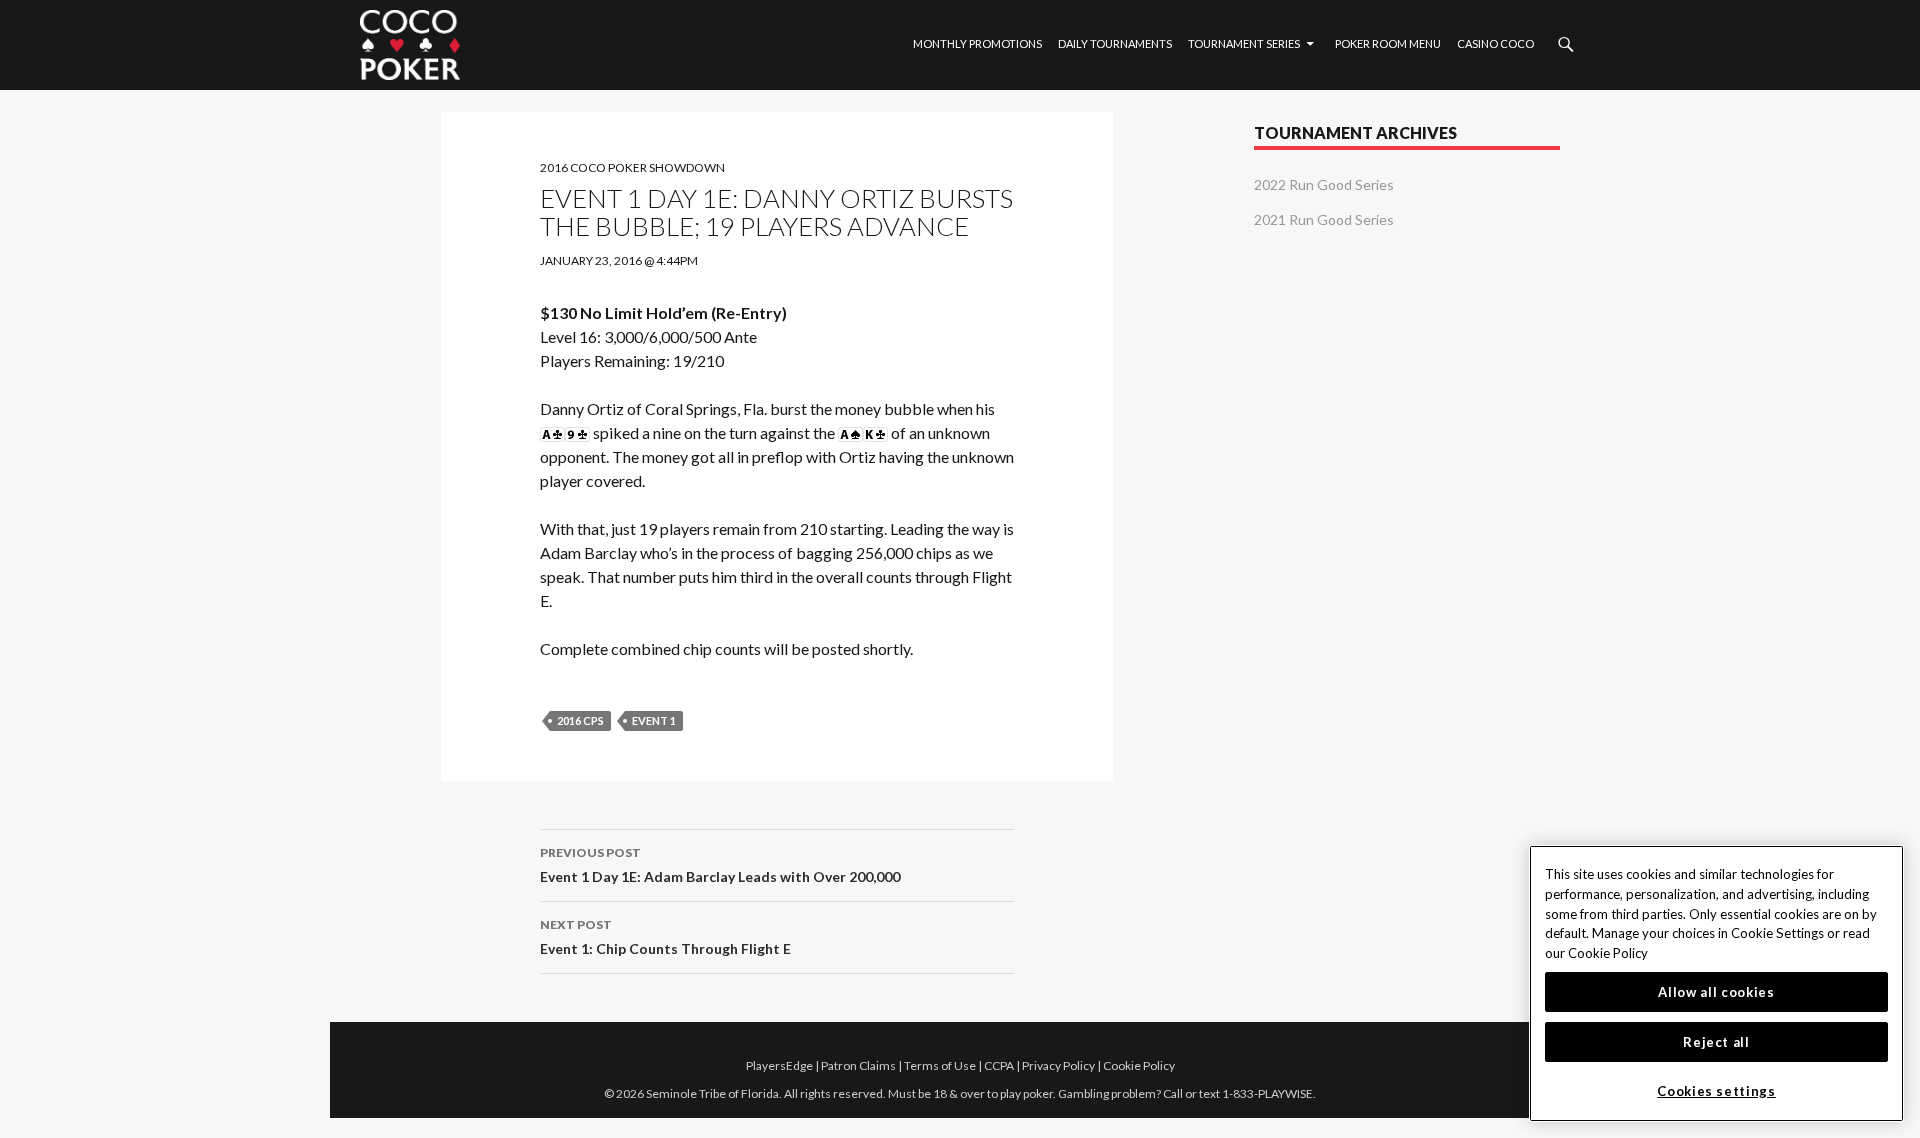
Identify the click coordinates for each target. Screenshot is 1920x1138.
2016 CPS (580, 720)
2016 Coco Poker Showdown (632, 167)
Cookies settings (1716, 1091)
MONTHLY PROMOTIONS (977, 43)
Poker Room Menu (1388, 43)
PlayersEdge (779, 1065)
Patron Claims (858, 1065)
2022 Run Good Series (1324, 184)
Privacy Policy (1058, 1065)
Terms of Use (940, 1065)
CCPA (999, 1065)
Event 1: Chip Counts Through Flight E (665, 937)
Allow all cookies (1716, 992)
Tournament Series (1244, 43)
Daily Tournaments (1115, 43)
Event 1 (654, 720)
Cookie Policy (1139, 1065)
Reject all (1716, 1042)
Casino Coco (1495, 43)
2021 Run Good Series (1324, 219)
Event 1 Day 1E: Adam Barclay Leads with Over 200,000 (720, 865)
